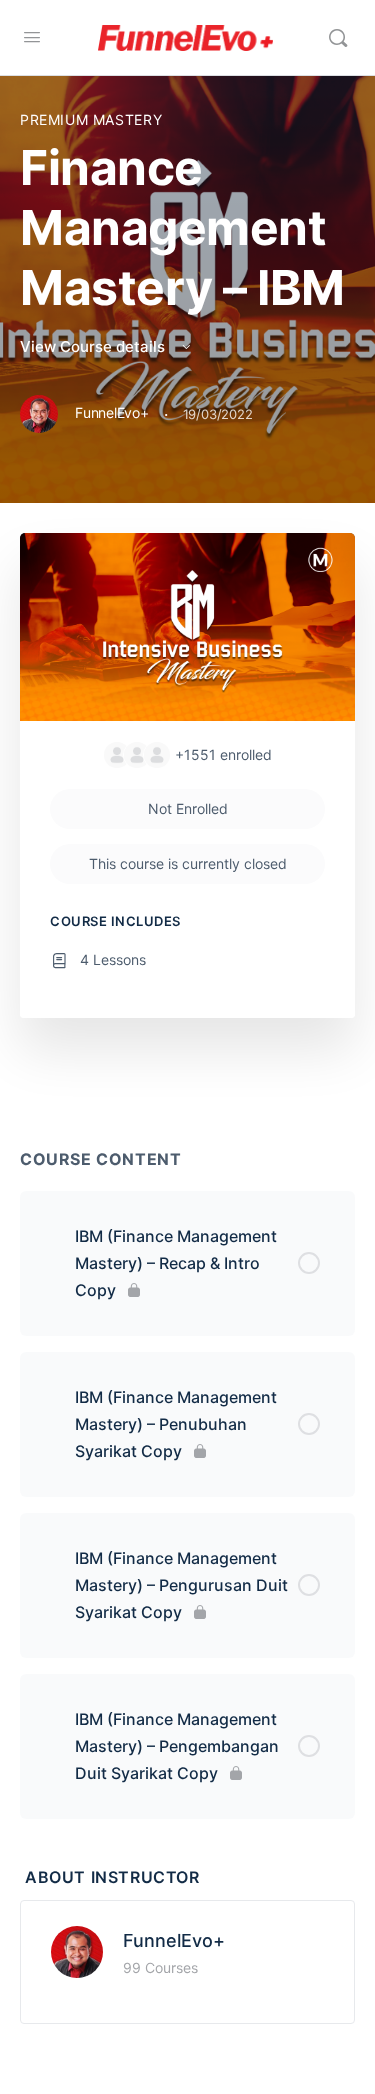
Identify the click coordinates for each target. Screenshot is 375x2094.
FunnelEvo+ (174, 1940)
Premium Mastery (91, 119)
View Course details (94, 346)
